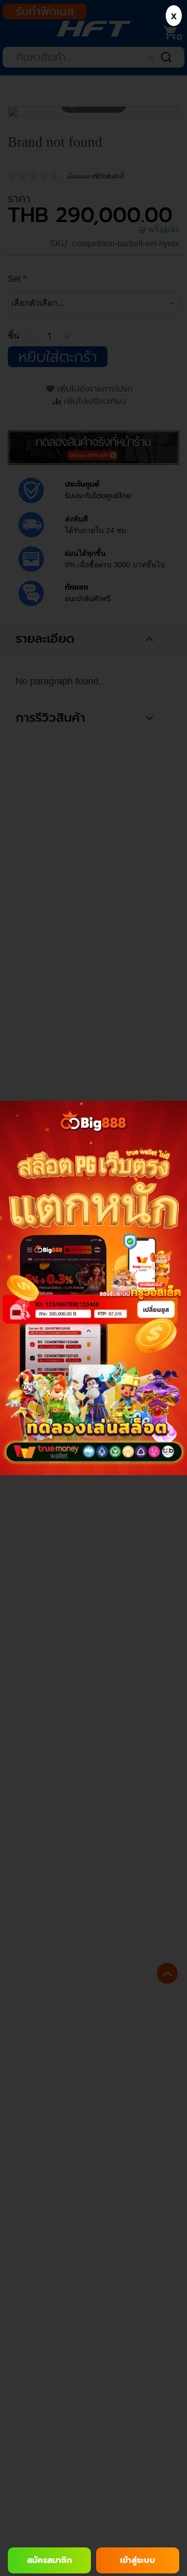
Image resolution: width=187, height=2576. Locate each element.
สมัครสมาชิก (49, 2560)
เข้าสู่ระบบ (138, 2560)
